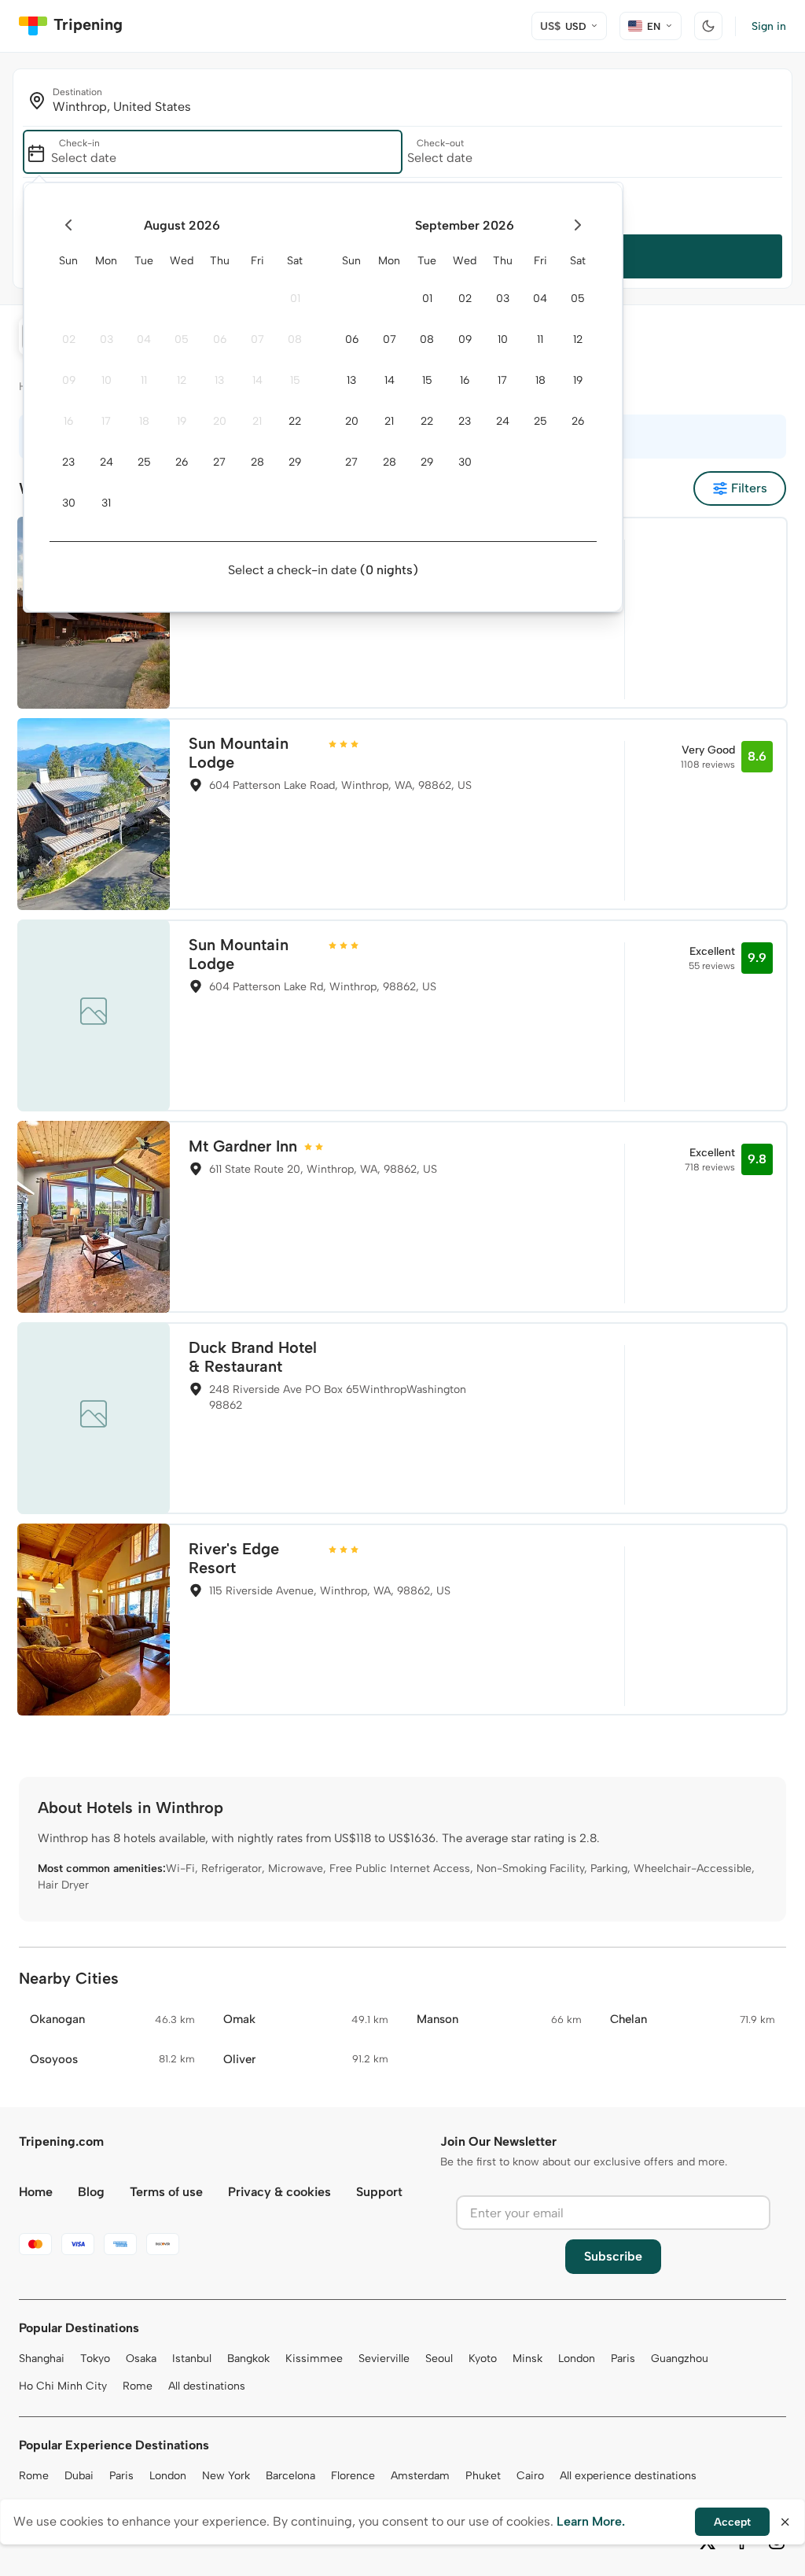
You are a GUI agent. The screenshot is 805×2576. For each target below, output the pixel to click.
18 (144, 421)
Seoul (439, 2359)
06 (220, 339)
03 (107, 339)
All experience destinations (628, 2476)
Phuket (483, 2476)
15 (295, 380)
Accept (732, 2522)
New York (226, 2476)
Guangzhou (680, 2359)
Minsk (527, 2359)
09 (69, 380)
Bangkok (248, 2359)
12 (182, 380)
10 (107, 380)
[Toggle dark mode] (708, 26)
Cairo (530, 2476)
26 (182, 462)
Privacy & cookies (279, 2192)
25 (144, 462)
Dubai (79, 2476)
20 (220, 421)
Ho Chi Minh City (63, 2386)
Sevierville (384, 2359)
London (577, 2359)
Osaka (141, 2359)
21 (257, 421)
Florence (353, 2476)
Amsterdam (420, 2476)
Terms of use (166, 2192)
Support (379, 2192)
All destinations (207, 2386)
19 (182, 421)
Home (36, 2192)
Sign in (769, 26)
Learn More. (591, 2521)
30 (69, 503)
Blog (91, 2192)
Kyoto (483, 2359)
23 (68, 462)
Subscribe (613, 2256)
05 (182, 339)
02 (69, 339)
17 (106, 421)
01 (295, 299)
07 (257, 339)
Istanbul (192, 2359)
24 (107, 462)
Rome (138, 2386)
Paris (623, 2359)
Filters (749, 488)
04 (144, 339)
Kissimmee (314, 2359)
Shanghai (42, 2359)
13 (219, 380)
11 (144, 380)
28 (257, 462)
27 (219, 462)
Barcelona (290, 2476)
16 (68, 421)
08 (295, 339)
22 (295, 421)
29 (295, 462)
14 (257, 380)
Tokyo (95, 2359)
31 (106, 503)
